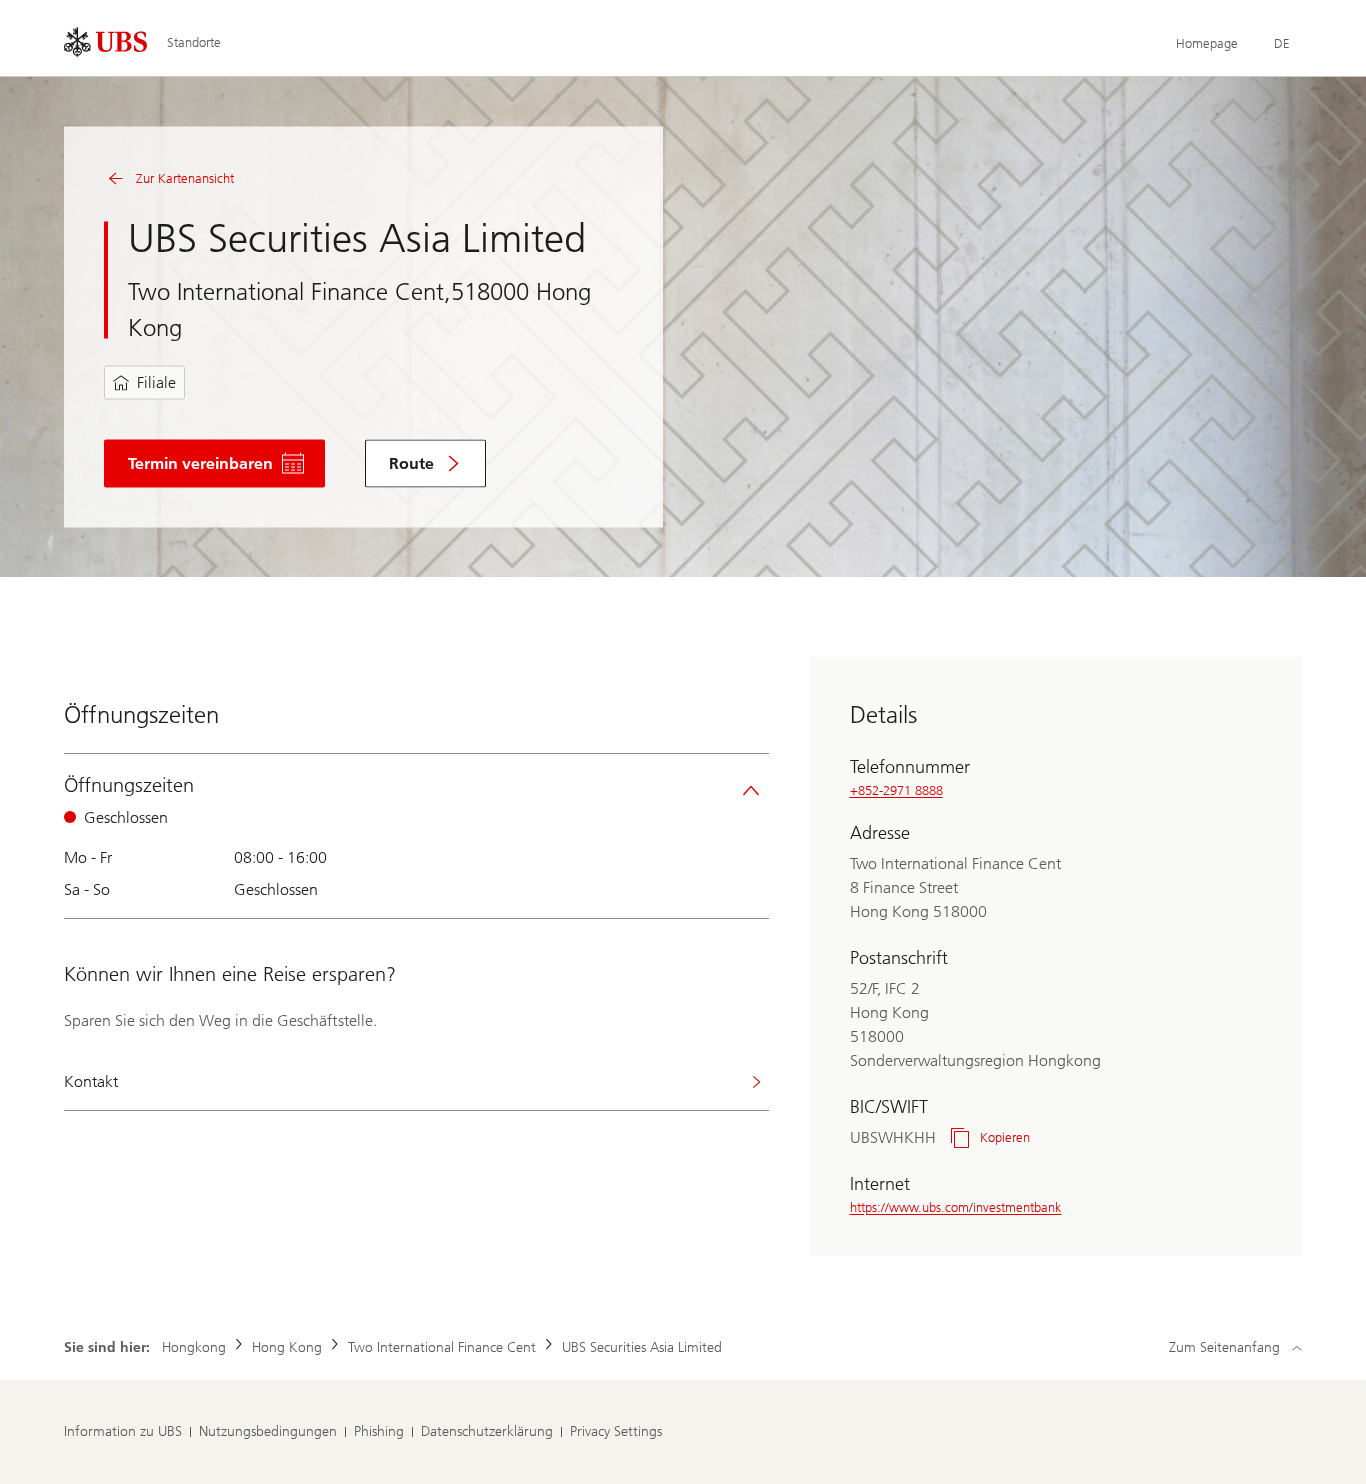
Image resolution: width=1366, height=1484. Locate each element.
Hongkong (194, 1347)
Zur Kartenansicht (185, 178)
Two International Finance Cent (442, 1347)
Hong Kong (287, 1347)
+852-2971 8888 (896, 790)
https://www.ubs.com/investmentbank (956, 1207)
